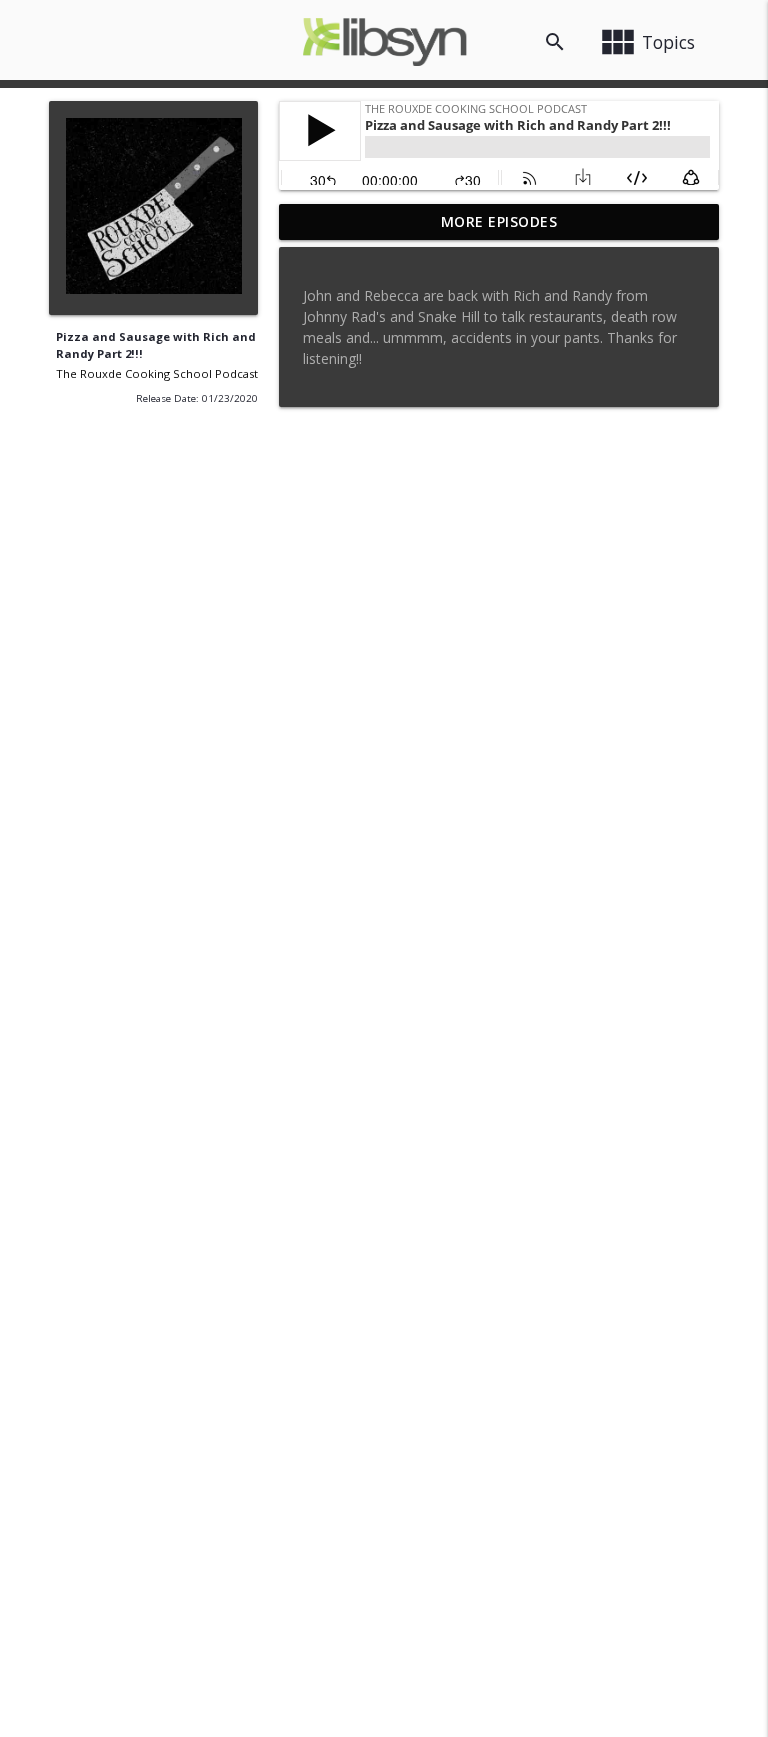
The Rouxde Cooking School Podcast (157, 373)
